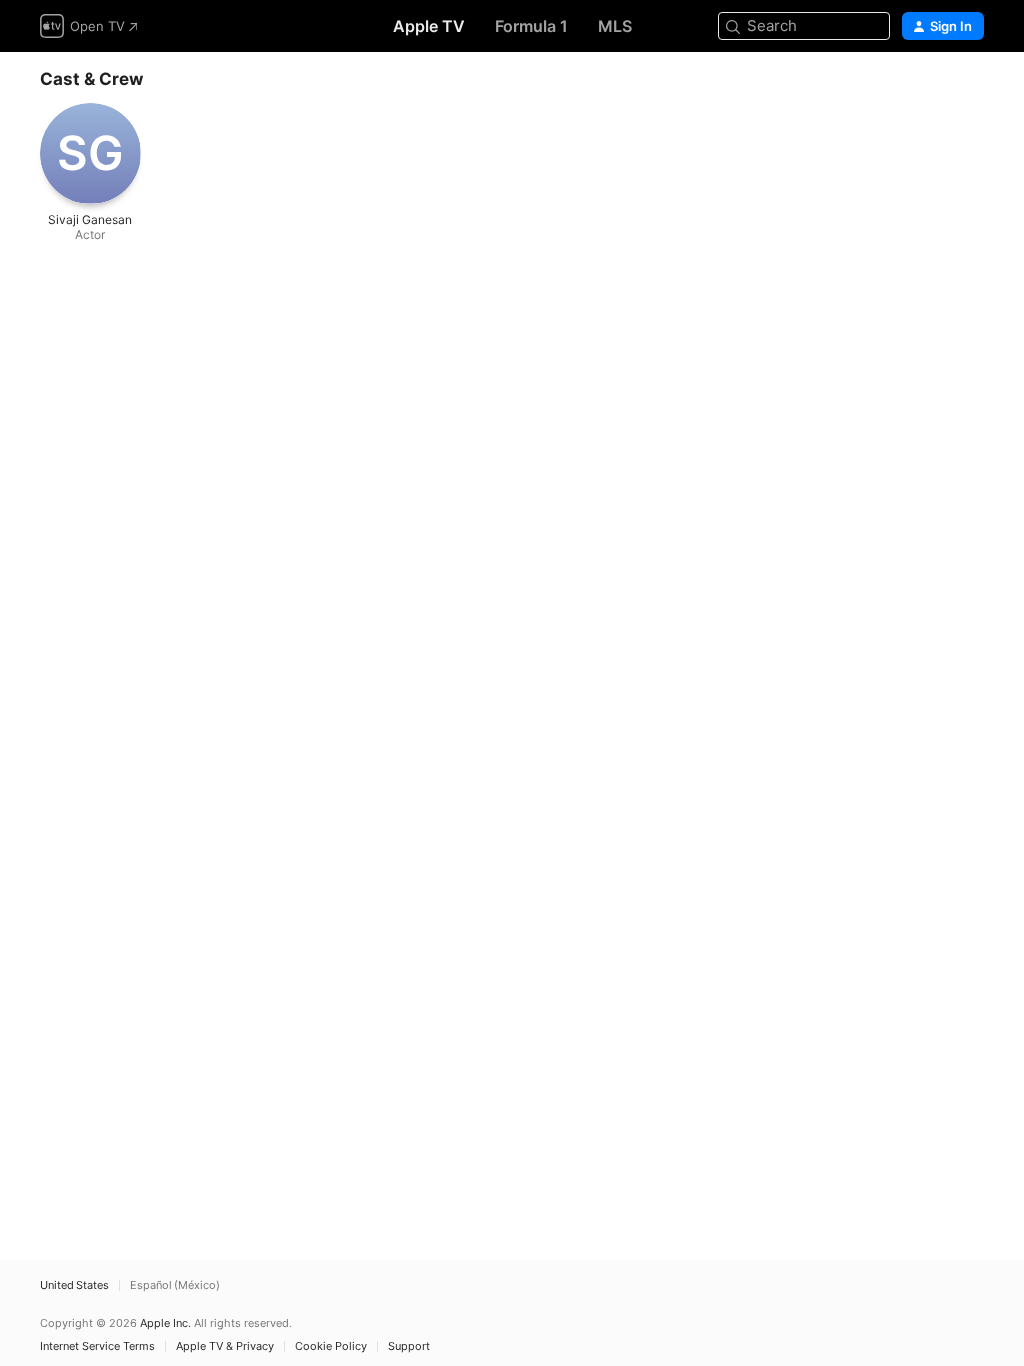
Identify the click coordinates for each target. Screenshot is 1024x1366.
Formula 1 (531, 26)
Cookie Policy (331, 1346)
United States (74, 1285)
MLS (615, 26)
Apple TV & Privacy (225, 1346)
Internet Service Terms (97, 1346)
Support (409, 1346)
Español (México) (175, 1285)
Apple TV (429, 26)
